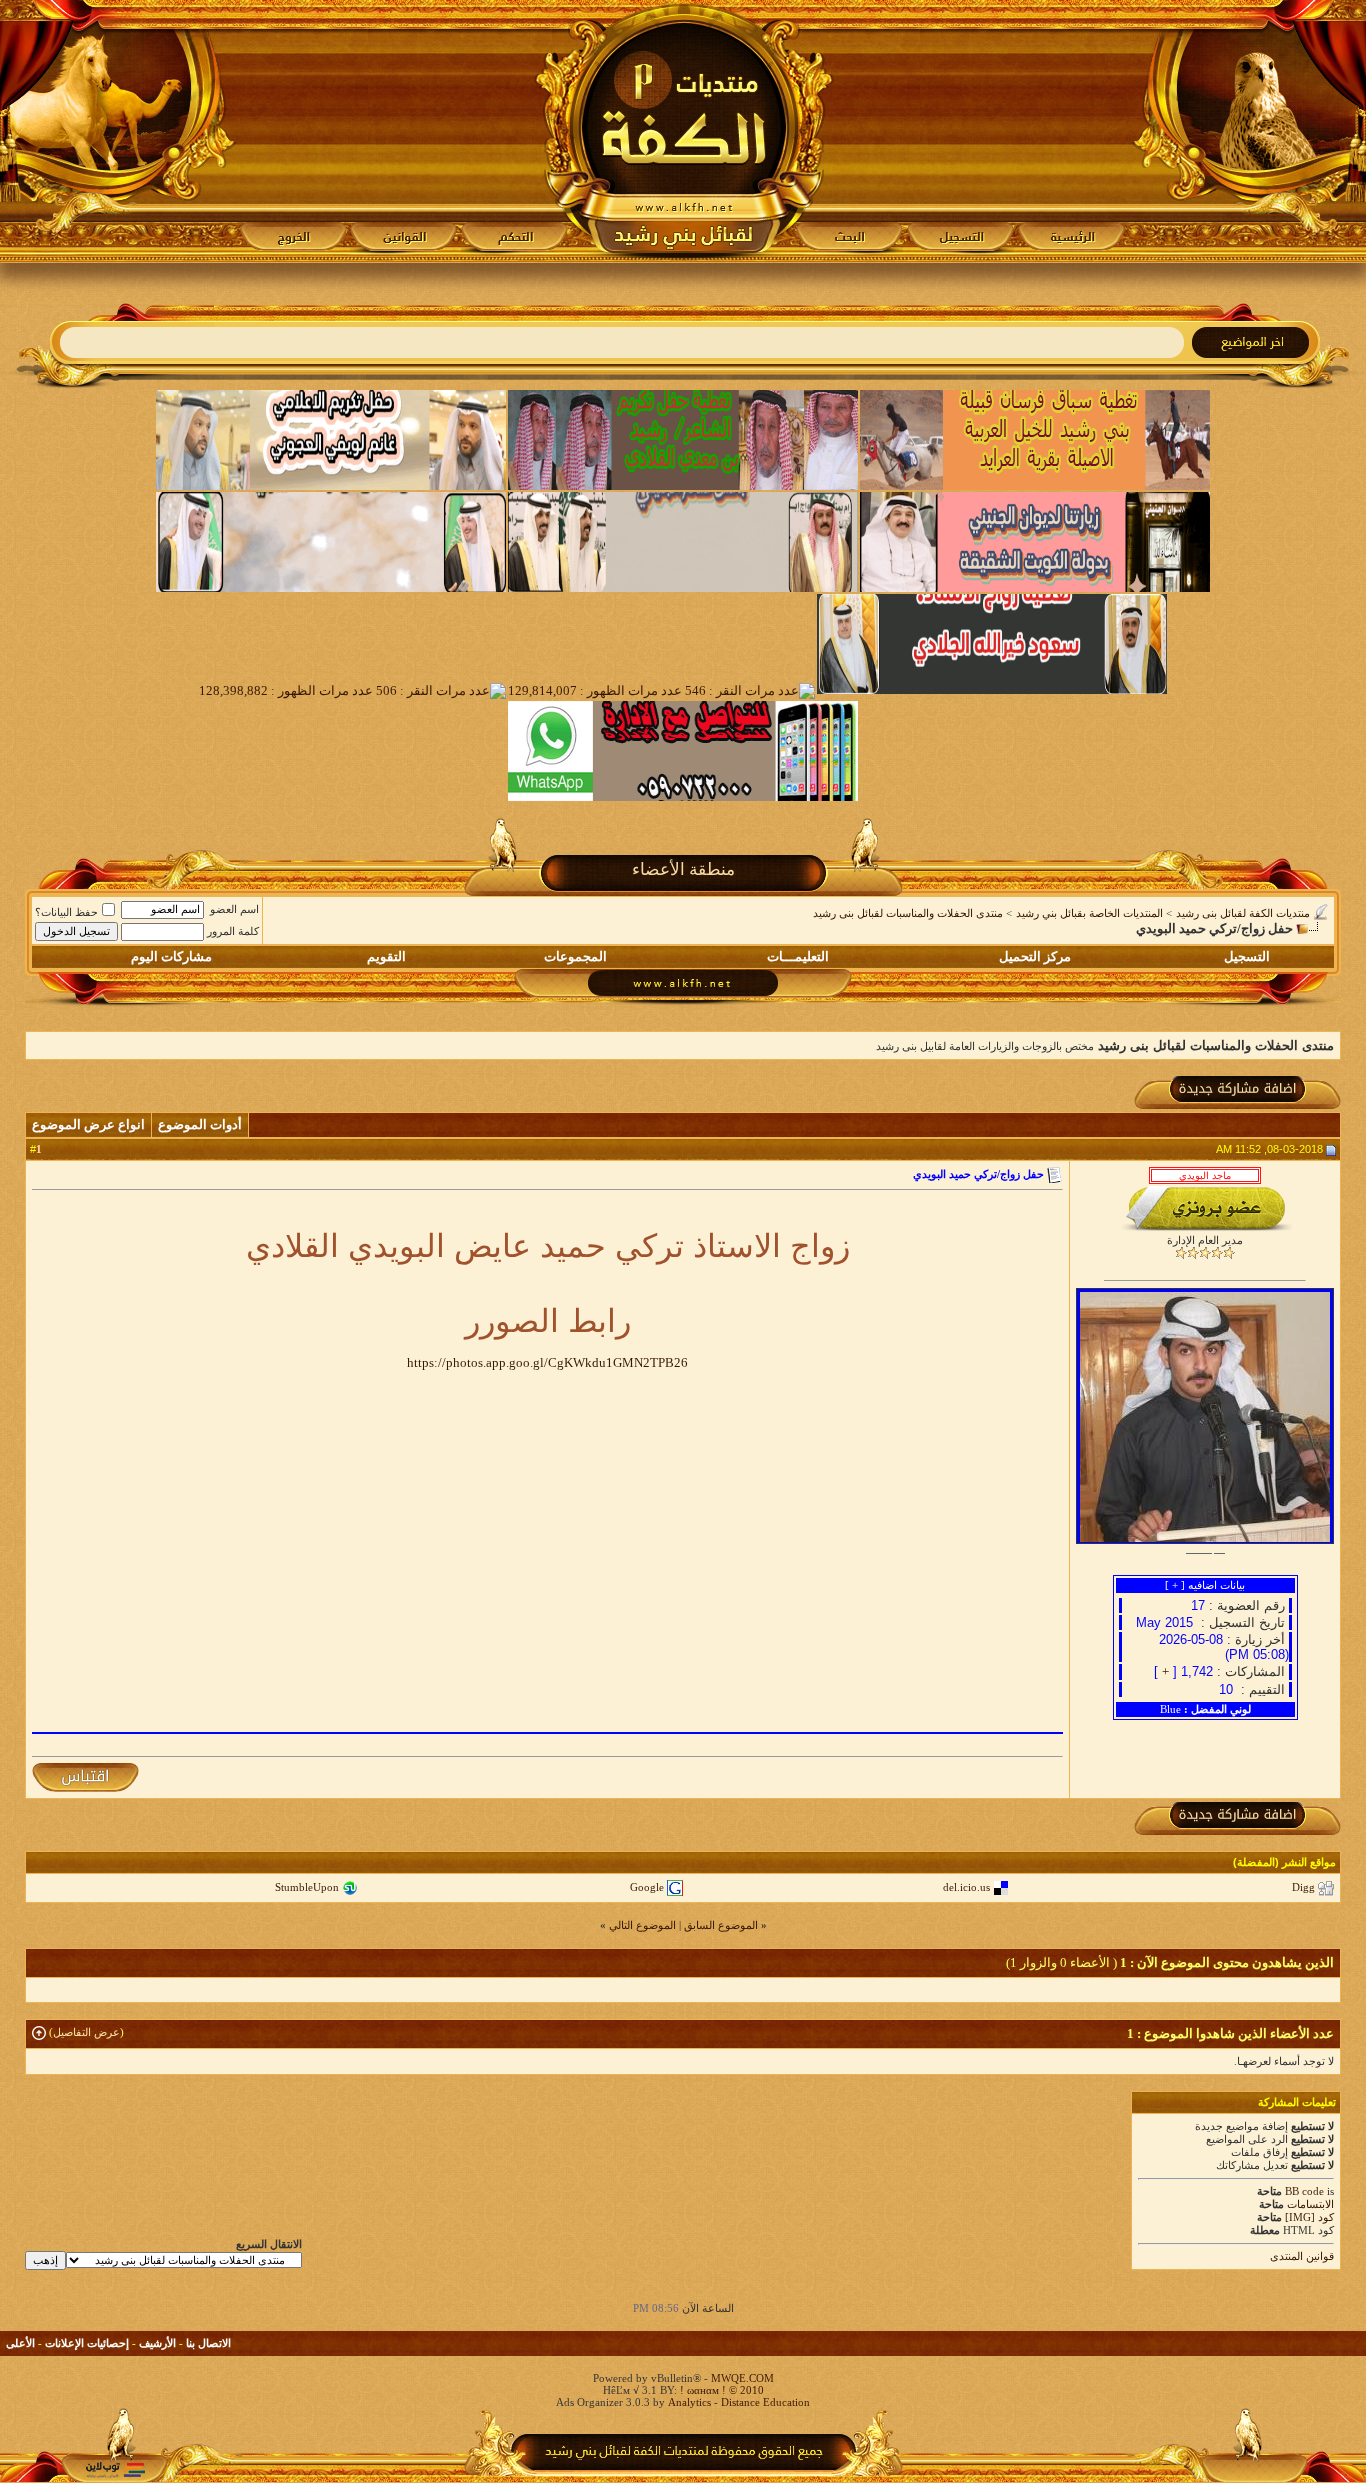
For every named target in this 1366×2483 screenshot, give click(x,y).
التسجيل (1247, 956)
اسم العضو (234, 909)
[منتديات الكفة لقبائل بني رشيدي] (683, 131)
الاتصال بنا (208, 2343)
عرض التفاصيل (86, 2032)
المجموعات (575, 956)
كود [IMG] (1309, 2217)
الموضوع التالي (642, 1925)
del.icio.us (966, 1887)
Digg (1303, 1887)
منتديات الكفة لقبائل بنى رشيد (1243, 913)
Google (647, 1887)
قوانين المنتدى (1302, 2256)
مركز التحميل (1035, 956)
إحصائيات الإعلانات (87, 2343)
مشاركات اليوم (171, 956)
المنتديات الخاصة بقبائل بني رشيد (1089, 913)
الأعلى (20, 2343)
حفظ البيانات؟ (66, 912)
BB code (1304, 2191)
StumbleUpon (307, 1887)
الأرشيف (157, 2343)
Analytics (689, 2402)
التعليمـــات (798, 956)
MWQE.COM (742, 2378)
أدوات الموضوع (200, 1124)
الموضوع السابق (721, 1925)
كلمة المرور (233, 931)
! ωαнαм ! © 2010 (720, 2390)
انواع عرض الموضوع (88, 1124)
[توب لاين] (115, 2469)
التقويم (386, 956)
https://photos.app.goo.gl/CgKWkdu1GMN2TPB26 (547, 1362)
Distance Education (765, 2402)
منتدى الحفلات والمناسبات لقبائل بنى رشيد (908, 913)
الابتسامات (1310, 2204)
